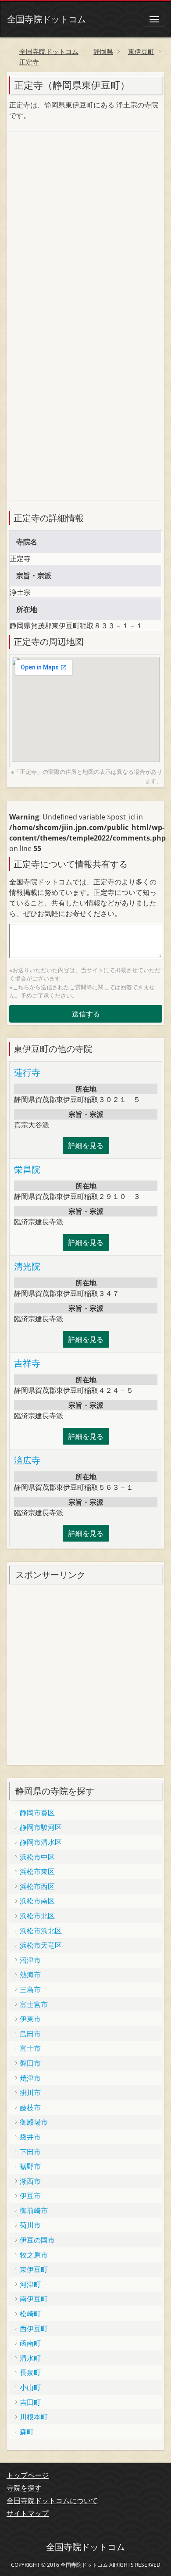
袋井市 (30, 2137)
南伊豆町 (34, 2299)
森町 (27, 2432)
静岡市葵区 (37, 1813)
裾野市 (30, 2166)
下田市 (30, 2152)
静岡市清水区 (41, 1842)
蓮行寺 (27, 1072)
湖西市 (30, 2181)
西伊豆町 (34, 2329)
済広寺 (27, 1460)
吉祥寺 (27, 1363)
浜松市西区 (37, 1886)
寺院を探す (24, 2488)
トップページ (28, 2475)
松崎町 (30, 2314)
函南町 (30, 2343)
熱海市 (30, 1975)
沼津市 (30, 1960)
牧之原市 (34, 2255)
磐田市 (30, 2063)
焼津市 (30, 2078)
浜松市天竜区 (41, 1945)
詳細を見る (86, 1145)
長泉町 (30, 2372)
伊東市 (30, 2019)
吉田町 (30, 2402)
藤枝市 (30, 2107)
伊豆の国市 (37, 2240)
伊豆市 (30, 2196)
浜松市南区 (37, 1901)
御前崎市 (34, 2211)
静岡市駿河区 (41, 1827)
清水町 (30, 2358)
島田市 (30, 2034)
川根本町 (34, 2417)
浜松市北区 (37, 1916)
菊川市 (30, 2225)
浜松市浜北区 (41, 1931)
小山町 (30, 2387)
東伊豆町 (34, 2269)
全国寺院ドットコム (46, 19)
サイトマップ (28, 2513)
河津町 (30, 2284)
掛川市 (30, 2093)
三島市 (30, 1989)
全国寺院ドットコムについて (52, 2501)
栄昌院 (27, 1169)
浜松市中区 (37, 1857)
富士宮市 (34, 2004)
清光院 (27, 1266)
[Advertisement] (85, 228)
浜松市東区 (37, 1871)
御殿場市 (34, 2122)
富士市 (30, 2048)
